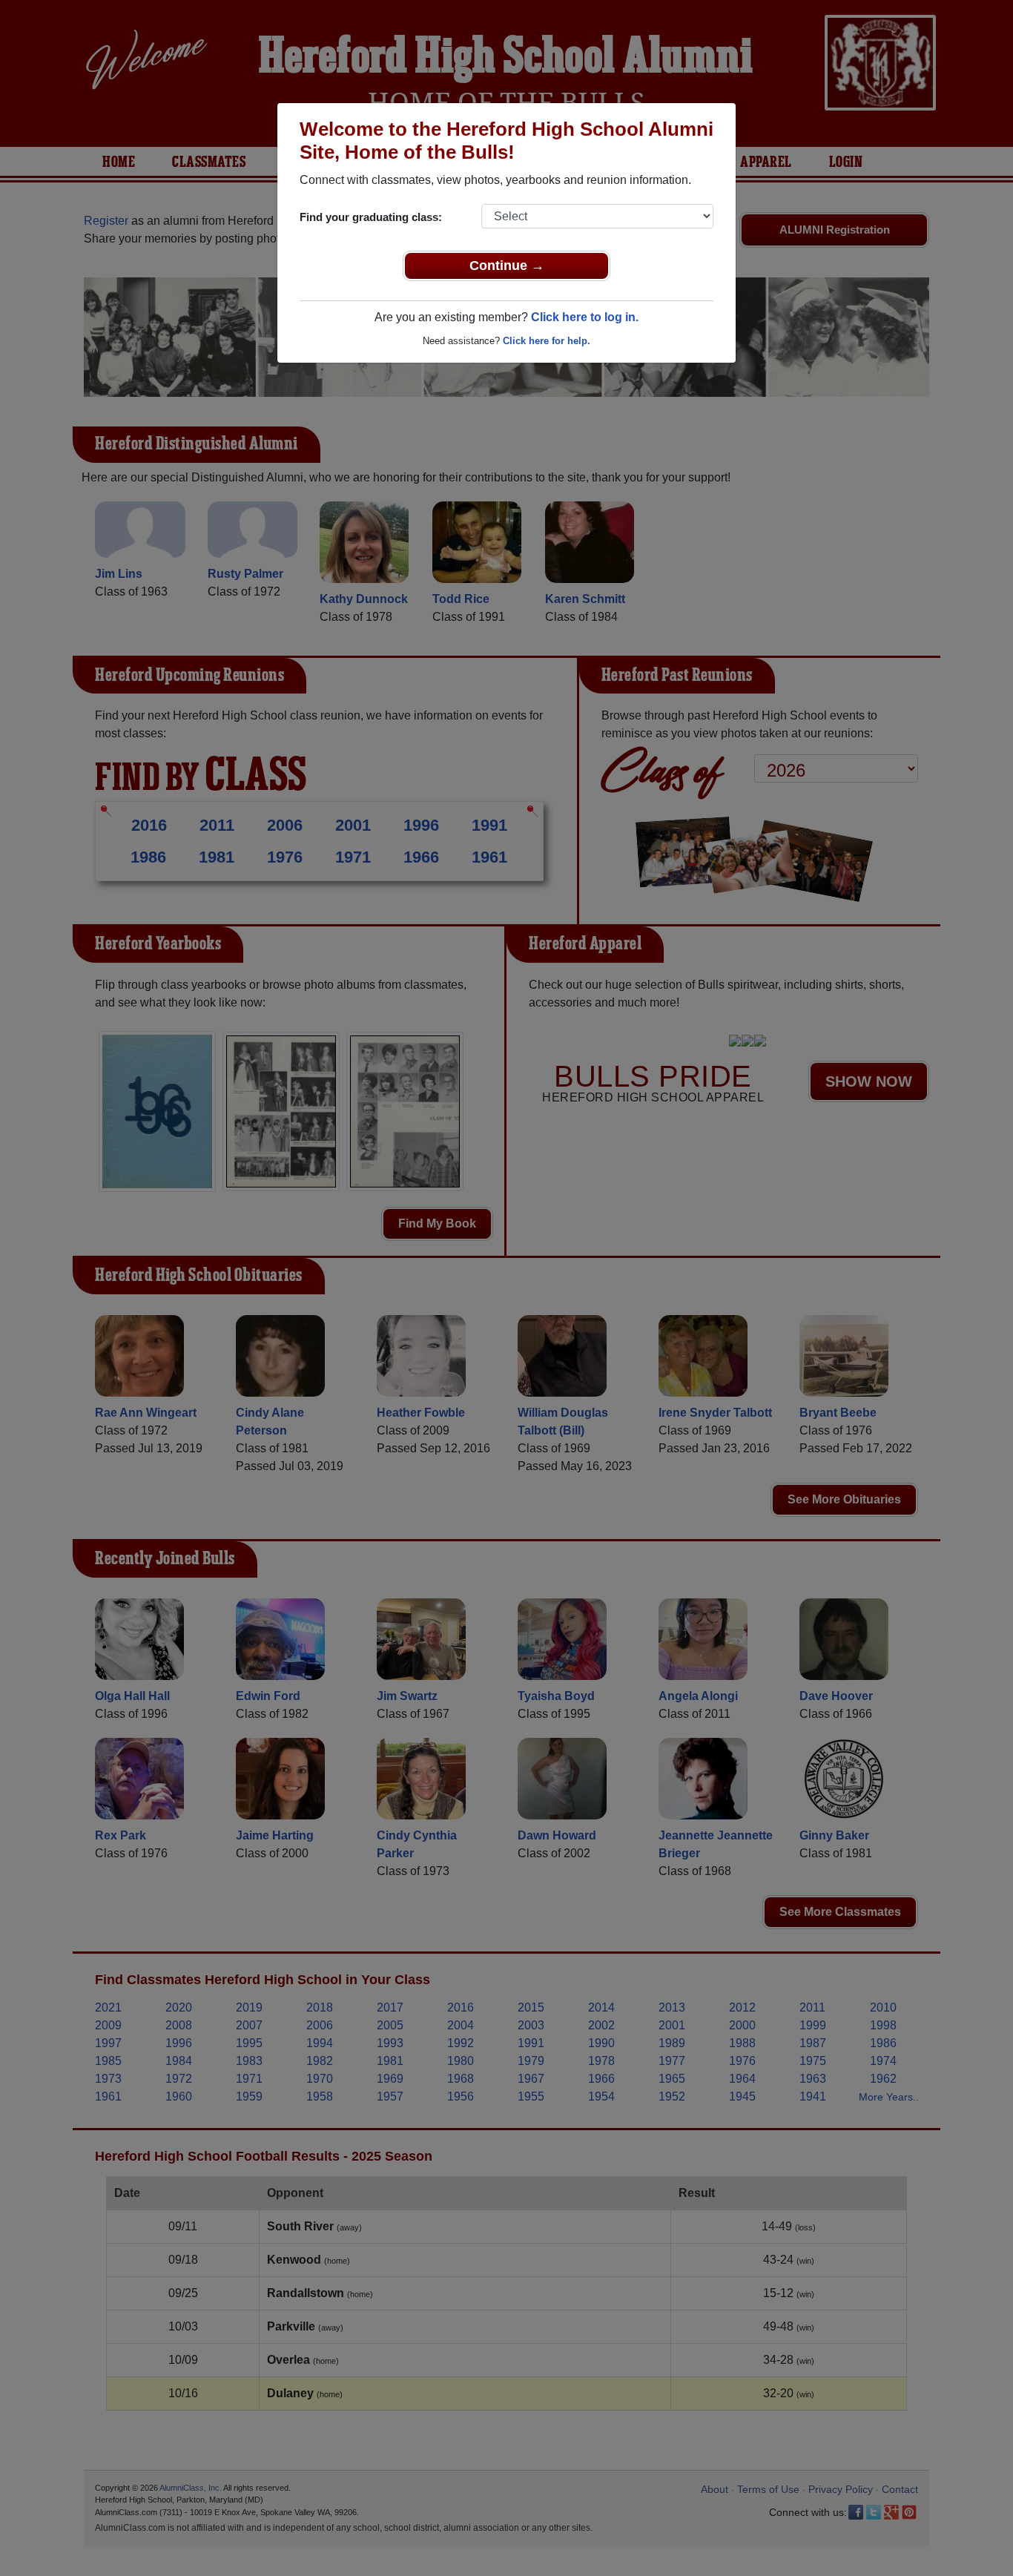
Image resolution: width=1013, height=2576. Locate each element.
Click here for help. (547, 341)
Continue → (507, 266)
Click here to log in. (585, 317)
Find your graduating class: (371, 217)
